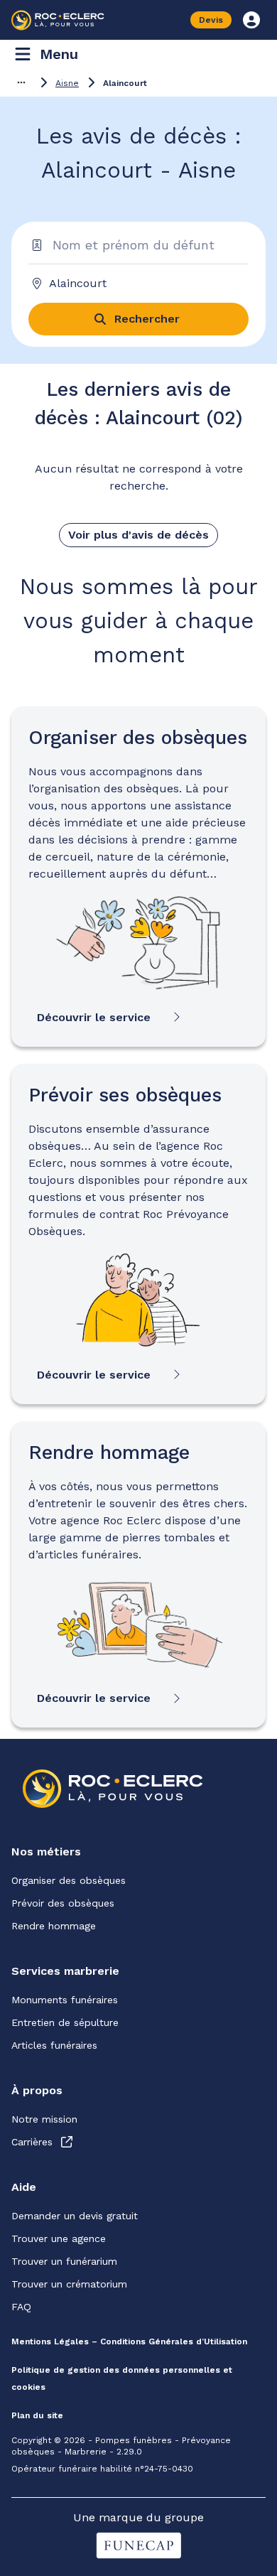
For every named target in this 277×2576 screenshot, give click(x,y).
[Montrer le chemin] (21, 82)
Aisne (67, 83)
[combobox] (133, 284)
